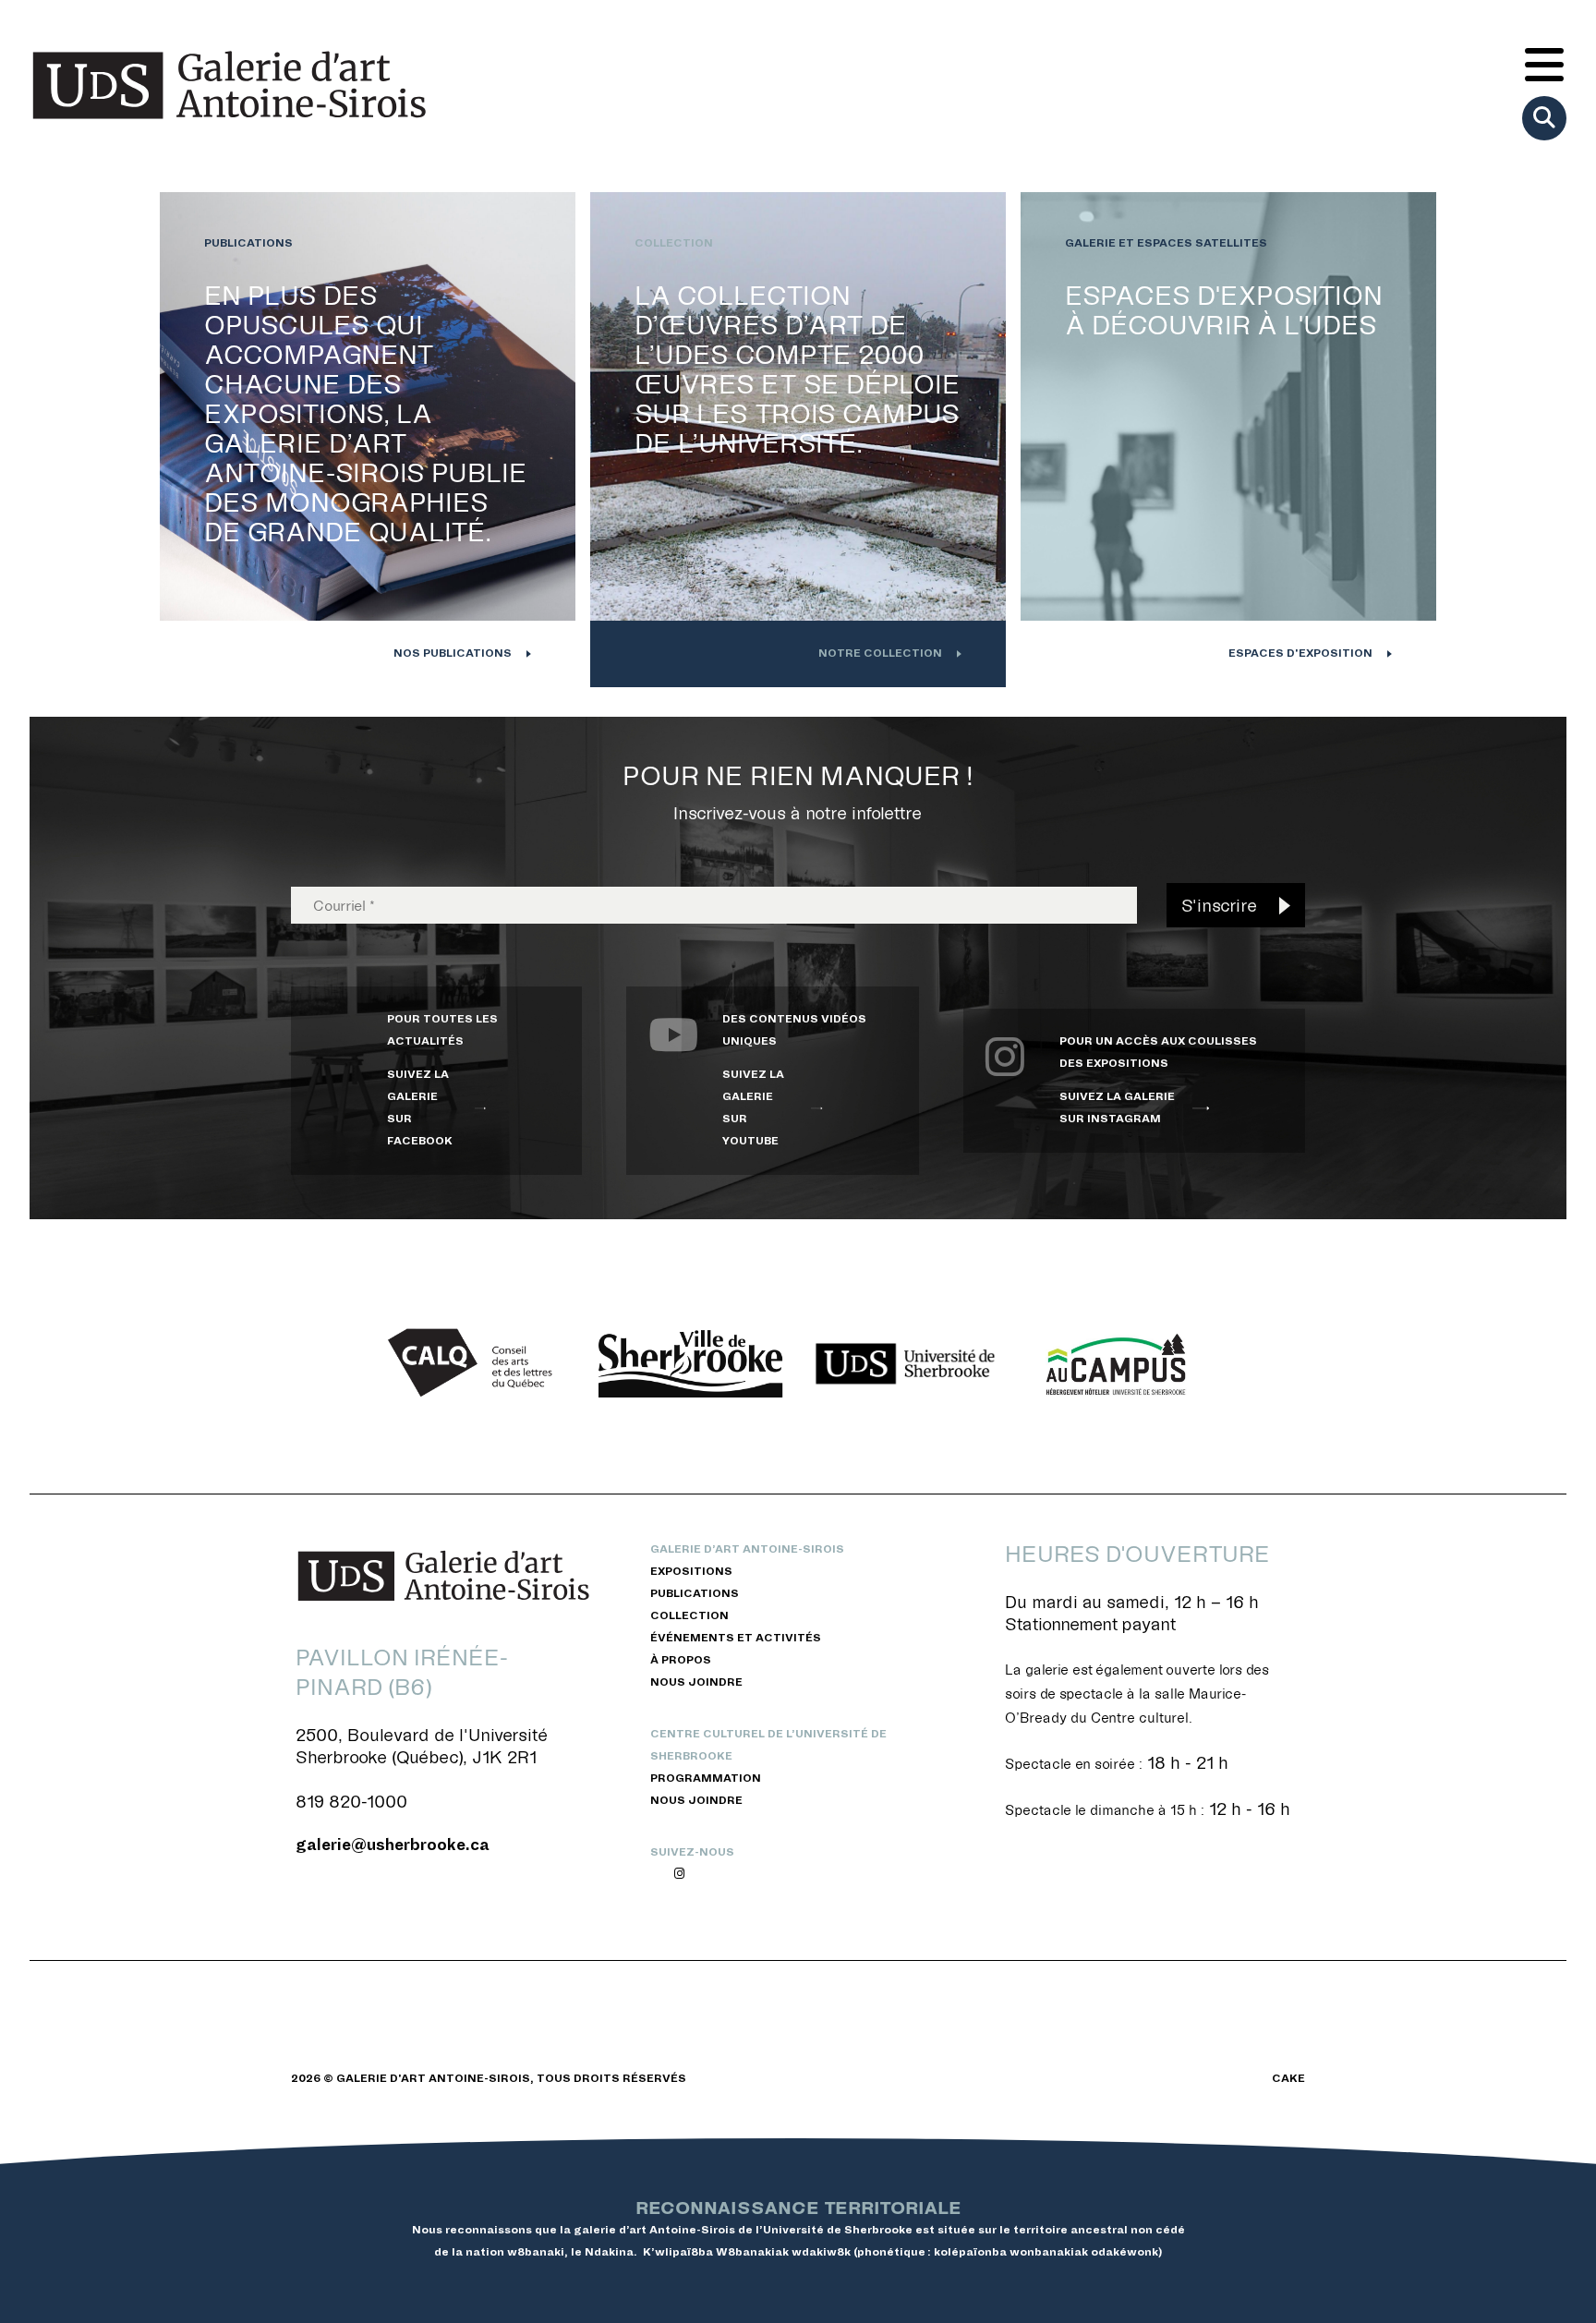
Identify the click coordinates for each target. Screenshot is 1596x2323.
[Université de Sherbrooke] (905, 1364)
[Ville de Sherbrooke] (691, 1364)
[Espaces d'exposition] (1228, 440)
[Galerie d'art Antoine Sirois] (229, 85)
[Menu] (1544, 67)
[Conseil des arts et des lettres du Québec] (477, 1364)
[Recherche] (1544, 118)
